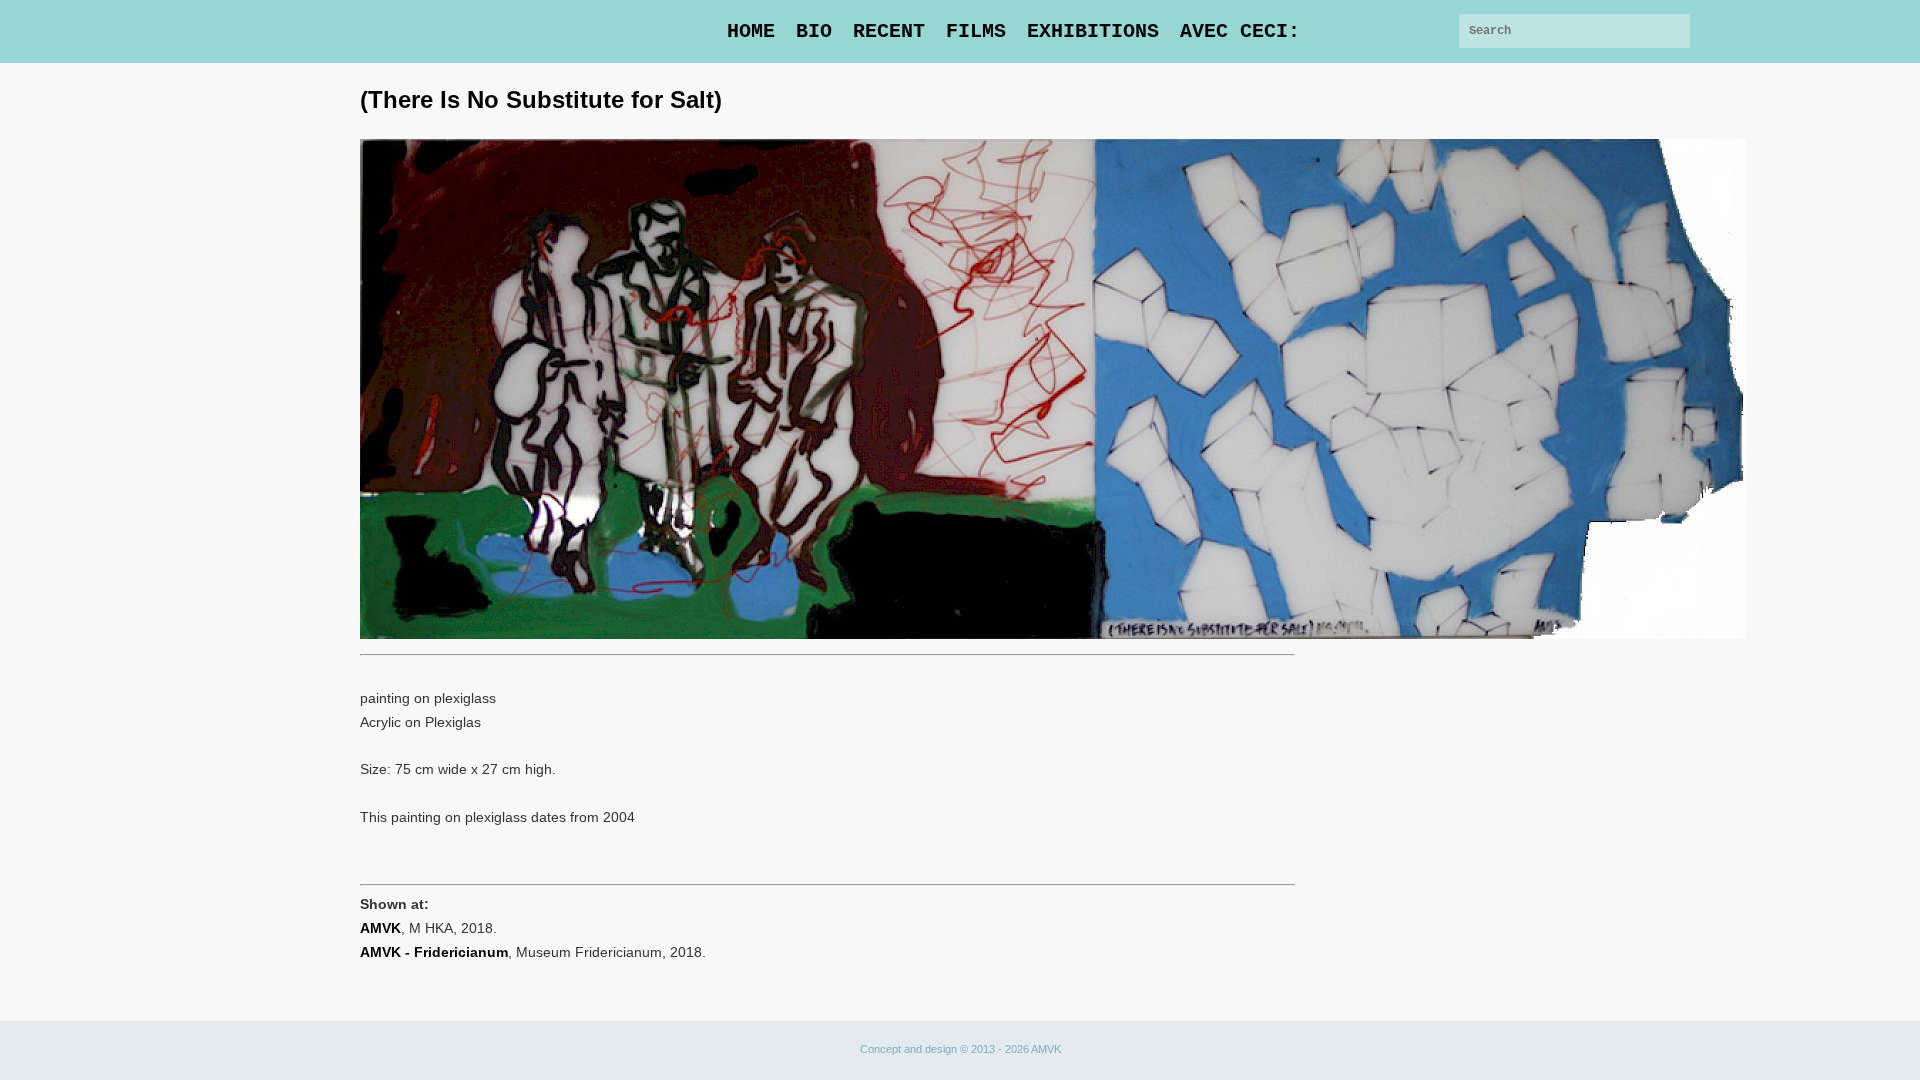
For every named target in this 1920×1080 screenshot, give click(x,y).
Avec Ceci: (1240, 31)
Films (976, 31)
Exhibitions (1093, 31)
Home (751, 31)
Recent (889, 31)
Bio (814, 31)
